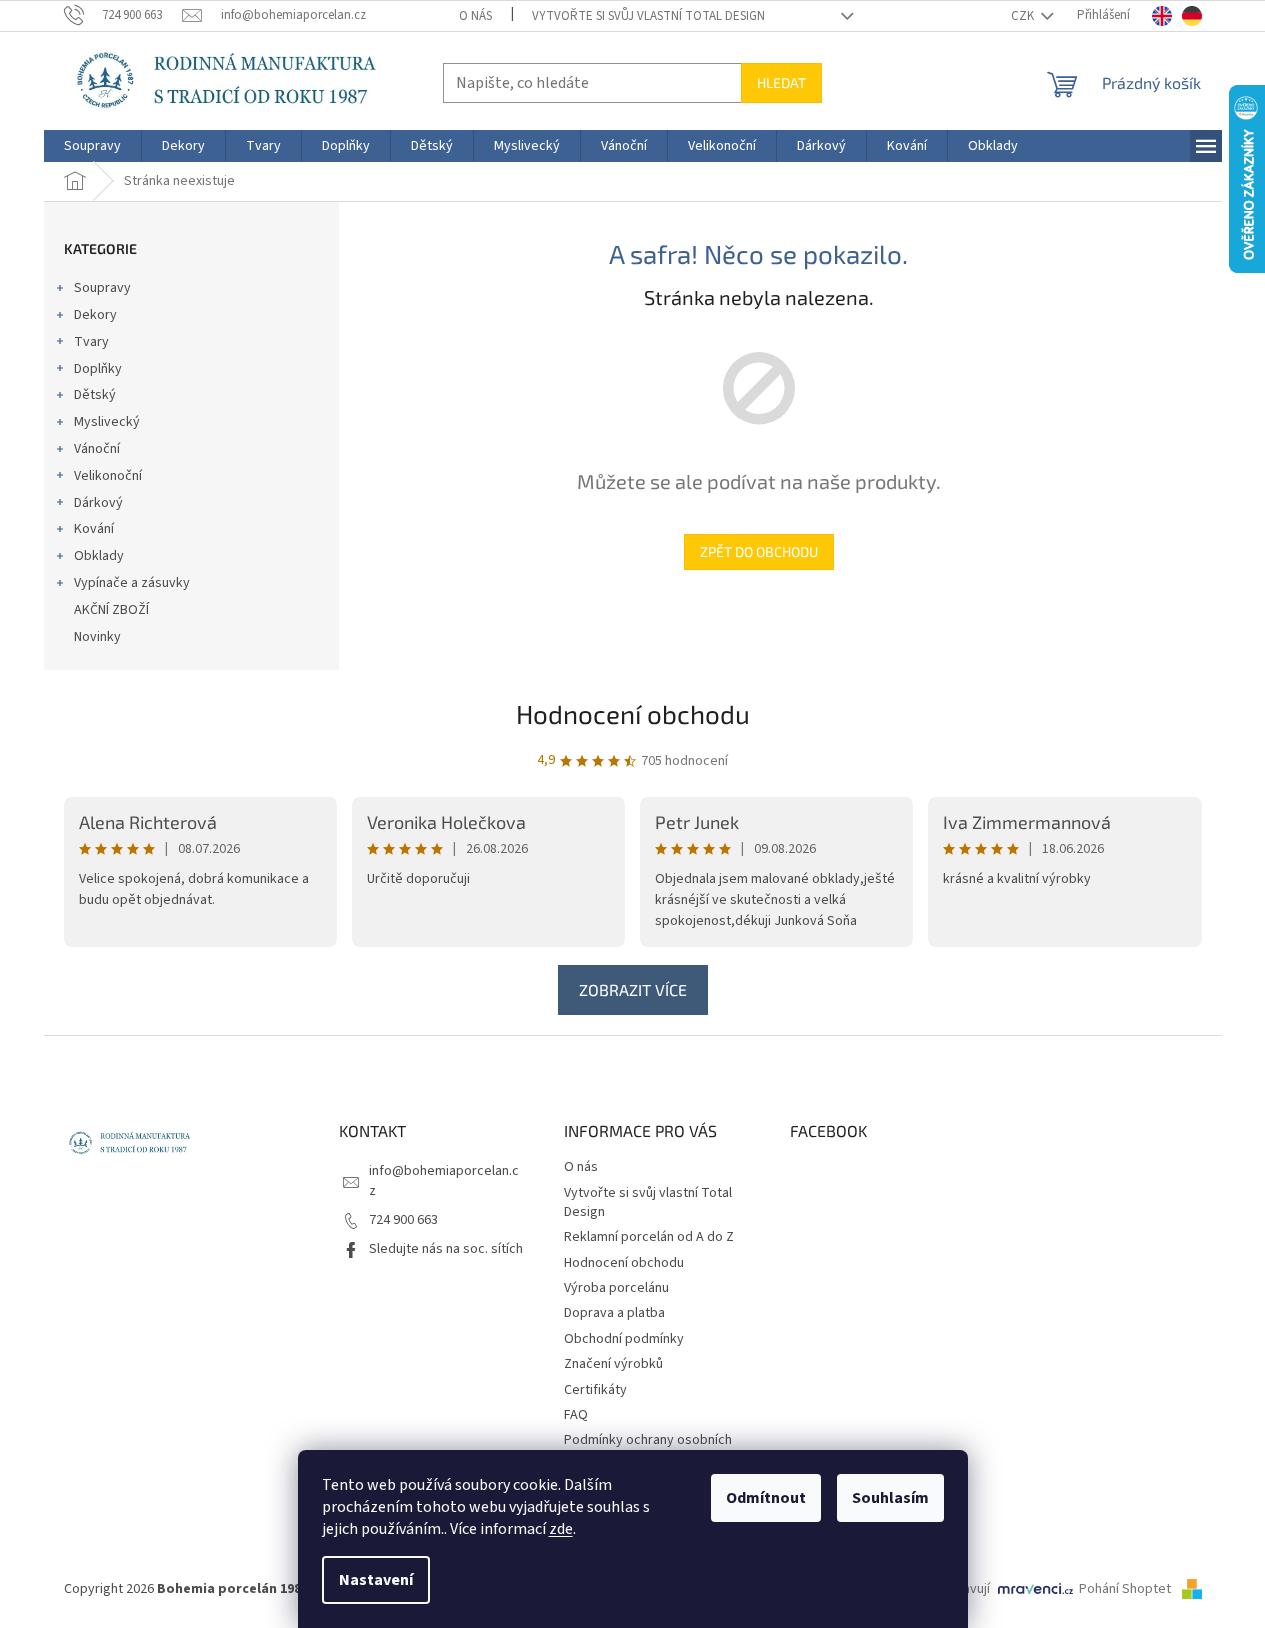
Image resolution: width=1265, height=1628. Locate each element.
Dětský (95, 395)
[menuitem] (92, 146)
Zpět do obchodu (759, 551)
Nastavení (376, 1580)
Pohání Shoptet (1126, 1589)
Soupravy (102, 288)
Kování (94, 529)
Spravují (966, 1589)
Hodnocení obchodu (633, 713)
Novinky (97, 637)
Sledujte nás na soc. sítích (446, 1249)
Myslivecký (107, 422)
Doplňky (98, 369)
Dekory (95, 315)
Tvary (91, 342)
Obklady (99, 556)
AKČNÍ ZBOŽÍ (111, 610)
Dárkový (98, 503)
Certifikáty (595, 1390)
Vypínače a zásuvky (132, 583)
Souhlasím (890, 1498)
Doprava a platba (614, 1313)
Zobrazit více (633, 989)
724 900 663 (403, 1220)
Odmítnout (766, 1498)
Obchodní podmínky (624, 1339)
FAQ (576, 1415)
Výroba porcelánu (616, 1288)
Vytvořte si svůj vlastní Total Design (648, 16)
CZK (1024, 16)
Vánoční (97, 449)
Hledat (781, 82)
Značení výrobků (613, 1364)
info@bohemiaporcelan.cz (444, 1180)
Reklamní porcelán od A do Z (649, 1237)
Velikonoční (108, 476)
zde (561, 1529)
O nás (475, 16)
